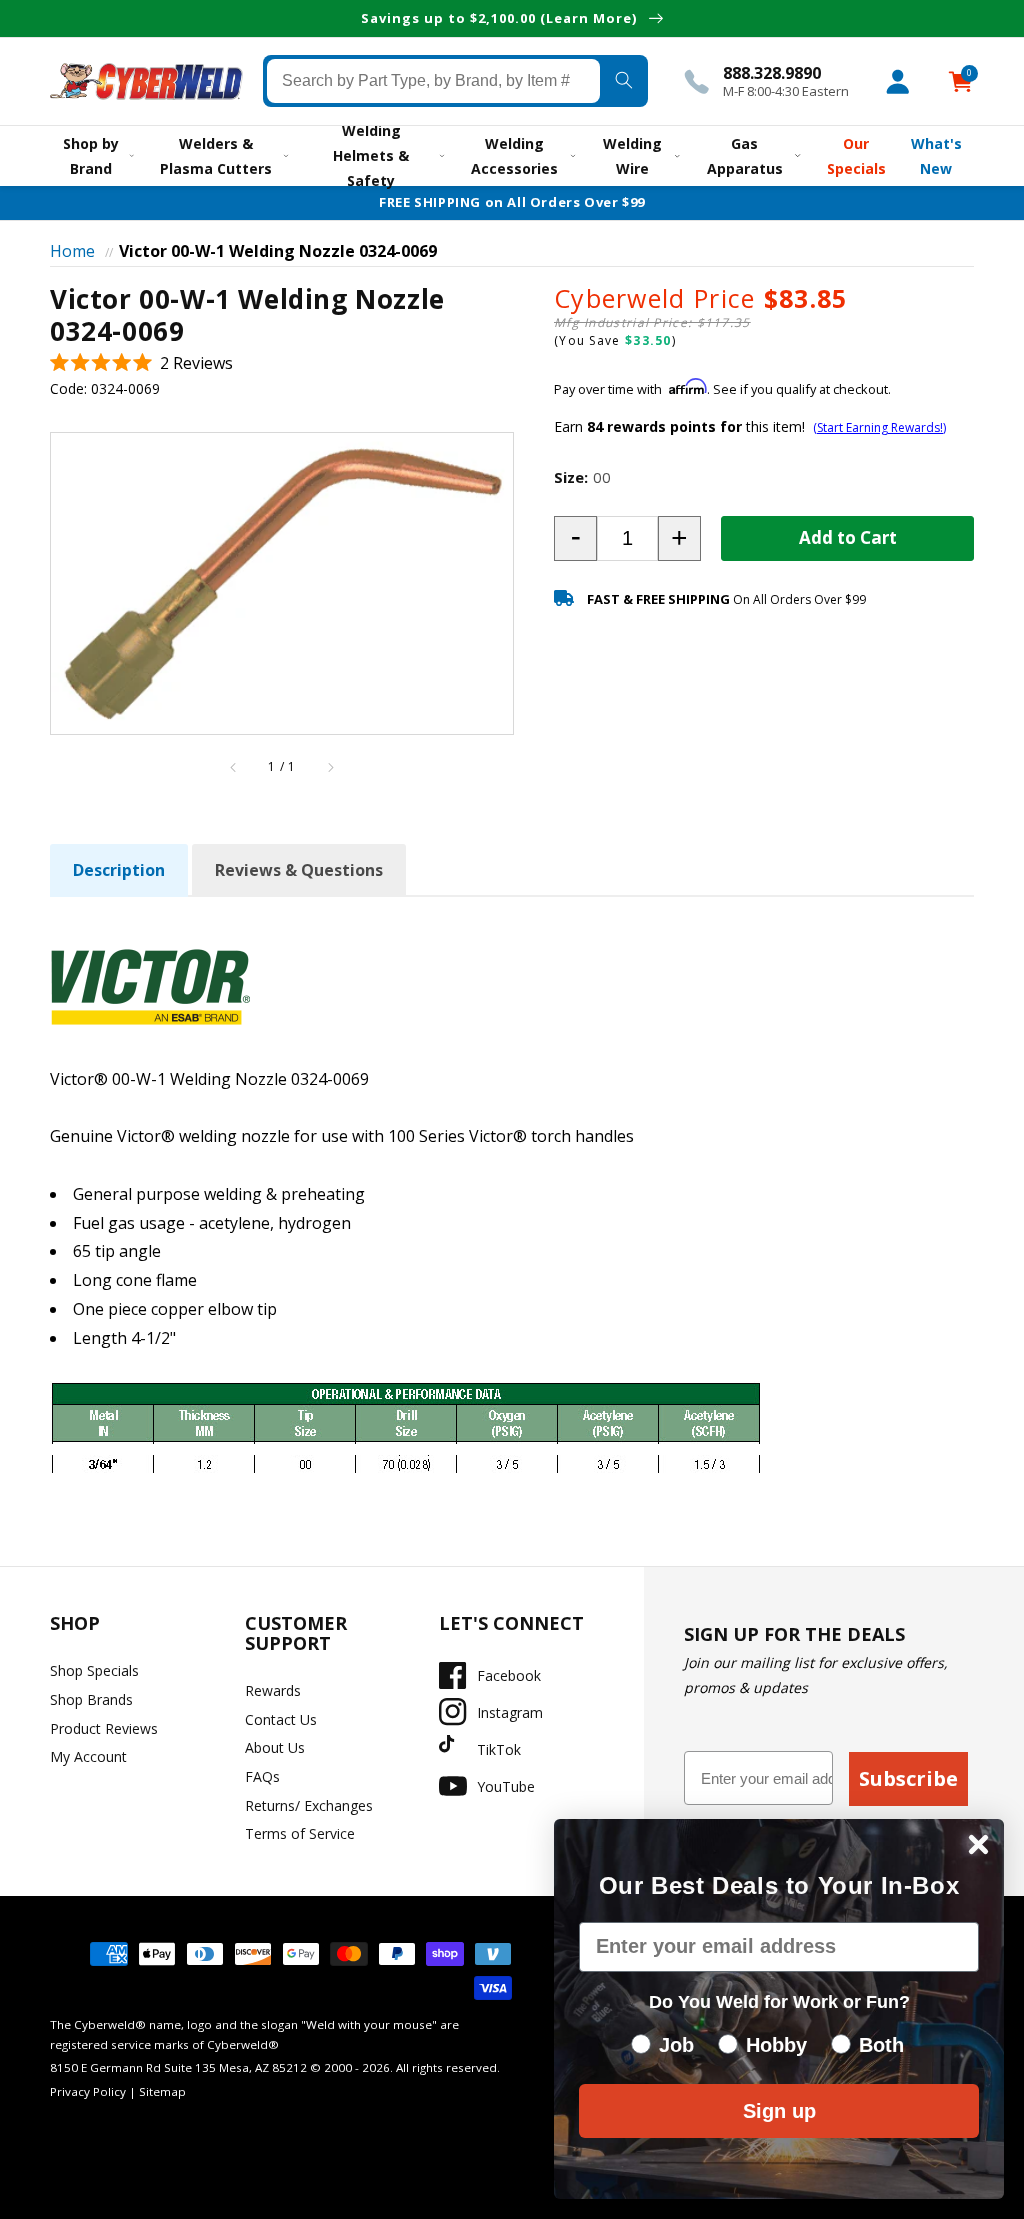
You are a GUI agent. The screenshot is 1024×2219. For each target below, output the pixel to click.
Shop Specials (94, 1670)
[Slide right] (330, 767)
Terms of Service (300, 1833)
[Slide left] (234, 767)
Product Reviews (104, 1728)
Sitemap (162, 2091)
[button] (141, 363)
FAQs (262, 1776)
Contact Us (281, 1719)
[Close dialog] (978, 1844)
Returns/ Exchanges (309, 1805)
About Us (275, 1747)
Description (119, 870)
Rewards (273, 1690)
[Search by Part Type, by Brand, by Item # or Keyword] (624, 81)
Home (72, 251)
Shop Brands (91, 1699)
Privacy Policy (88, 2091)
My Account (88, 1756)
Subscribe (908, 1778)
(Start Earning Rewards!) (879, 427)
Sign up (779, 2111)
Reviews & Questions (299, 870)
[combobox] (433, 81)
